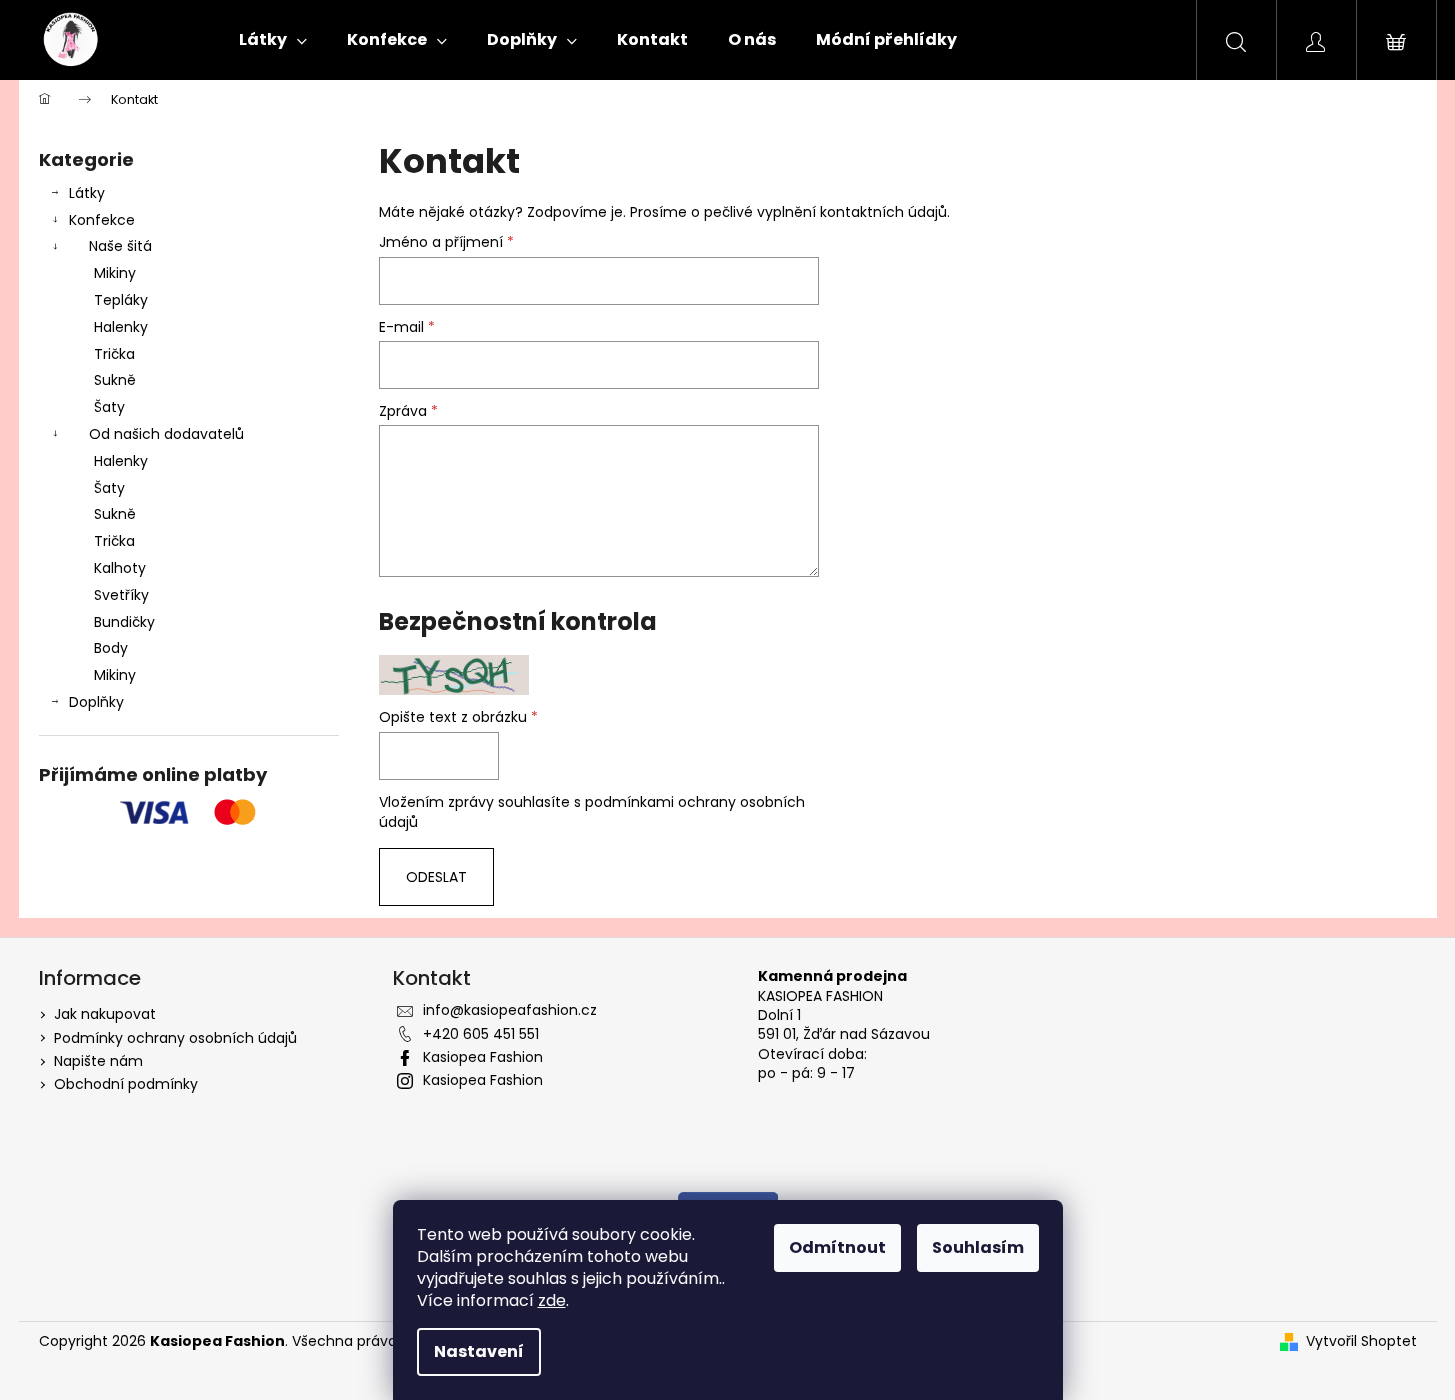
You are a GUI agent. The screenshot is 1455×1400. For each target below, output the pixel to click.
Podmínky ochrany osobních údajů (175, 1038)
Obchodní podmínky (126, 1084)
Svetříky (121, 595)
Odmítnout (837, 1247)
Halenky (121, 327)
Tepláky (121, 300)
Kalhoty (120, 568)
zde (552, 1300)
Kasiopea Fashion (483, 1057)
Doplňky (96, 702)
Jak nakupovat (105, 1014)
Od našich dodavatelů (166, 434)
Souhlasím (978, 1247)
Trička (114, 354)
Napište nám (98, 1061)
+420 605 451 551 (481, 1034)
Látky (87, 193)
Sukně (115, 380)
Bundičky (124, 622)
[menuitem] (273, 40)
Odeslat (436, 877)
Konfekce (102, 220)
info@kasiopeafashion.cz (510, 1010)
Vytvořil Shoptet (1361, 1341)
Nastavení (479, 1351)
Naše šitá (120, 246)
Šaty (109, 407)
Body (111, 648)
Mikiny (115, 273)
